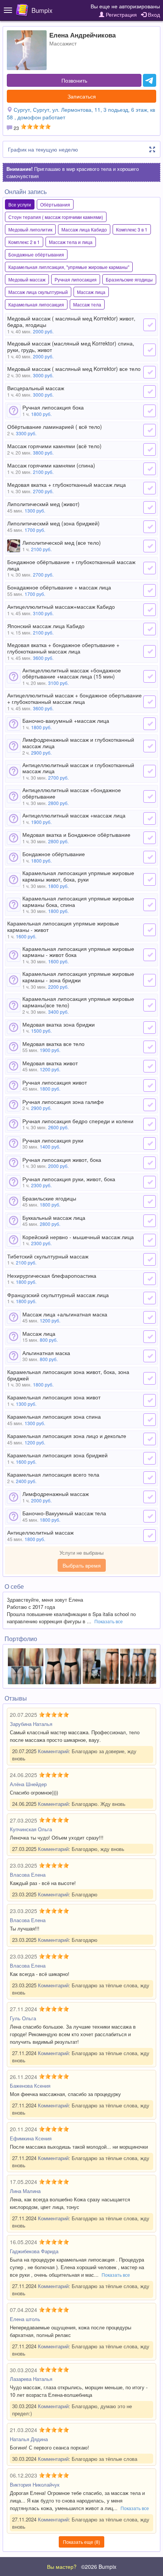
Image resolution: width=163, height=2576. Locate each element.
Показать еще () (81, 2542)
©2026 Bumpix (99, 2567)
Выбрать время (82, 1565)
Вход (153, 14)
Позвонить (74, 80)
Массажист (63, 43)
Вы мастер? (62, 2567)
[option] (26, 1666)
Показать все (109, 1621)
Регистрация (121, 14)
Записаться (82, 96)
